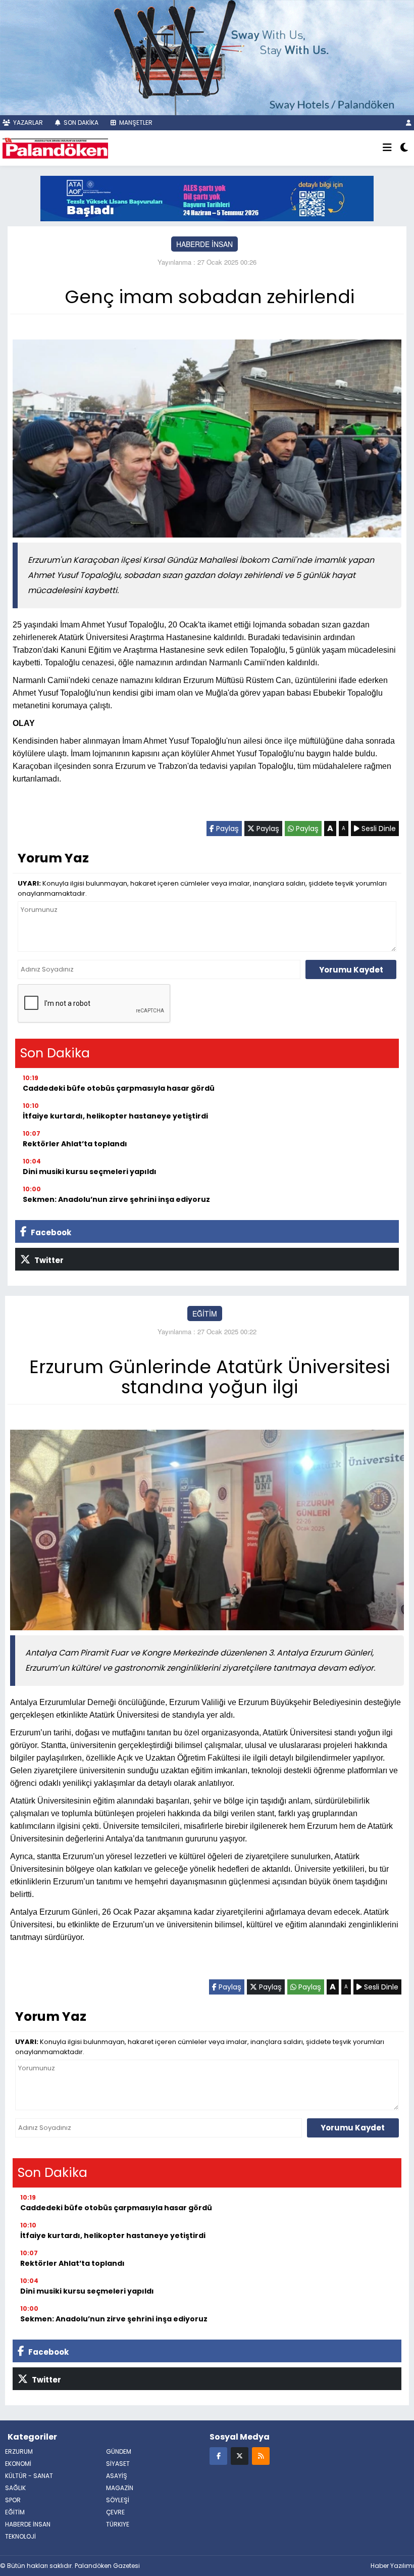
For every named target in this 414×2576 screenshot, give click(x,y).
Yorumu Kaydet (351, 970)
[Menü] (387, 148)
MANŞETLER (135, 123)
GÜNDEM (119, 2451)
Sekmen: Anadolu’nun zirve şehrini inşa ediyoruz (116, 1199)
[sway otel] (207, 56)
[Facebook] (218, 2456)
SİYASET (118, 2464)
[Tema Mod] (404, 148)
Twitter (48, 1260)
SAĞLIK (15, 2488)
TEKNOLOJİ (20, 2536)
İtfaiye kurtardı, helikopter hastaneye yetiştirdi (115, 1116)
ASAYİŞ (117, 2476)
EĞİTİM (205, 1314)
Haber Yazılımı (392, 2566)
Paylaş (226, 829)
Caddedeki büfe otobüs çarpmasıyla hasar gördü (119, 1088)
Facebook (50, 1232)
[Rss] (261, 2456)
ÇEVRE (115, 2512)
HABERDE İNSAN (204, 244)
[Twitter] (240, 2456)
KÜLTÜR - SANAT (29, 2476)
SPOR (13, 2500)
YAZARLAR (27, 123)
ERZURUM (19, 2451)
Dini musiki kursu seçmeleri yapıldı (90, 1172)
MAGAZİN (120, 2488)
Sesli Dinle (378, 829)
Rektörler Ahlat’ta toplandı (75, 1144)
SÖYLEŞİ (118, 2500)
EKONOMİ (18, 2464)
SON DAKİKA (80, 123)
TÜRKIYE (118, 2524)
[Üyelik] (409, 123)
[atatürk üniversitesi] (207, 197)
